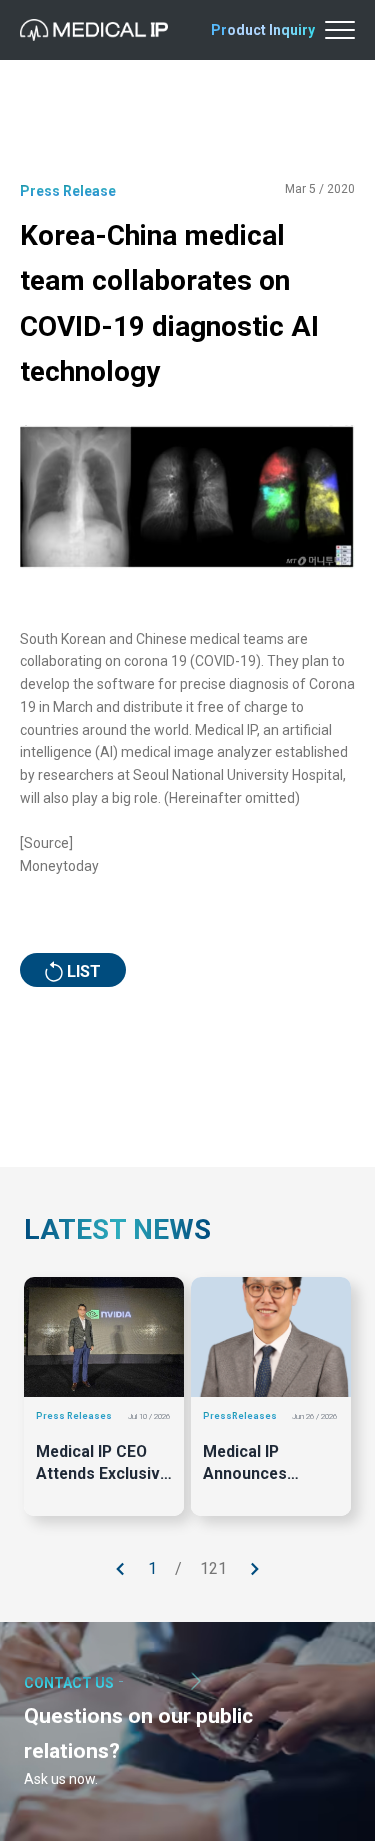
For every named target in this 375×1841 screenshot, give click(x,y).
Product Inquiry (263, 30)
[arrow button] (121, 1569)
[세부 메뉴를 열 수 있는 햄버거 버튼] (340, 30)
